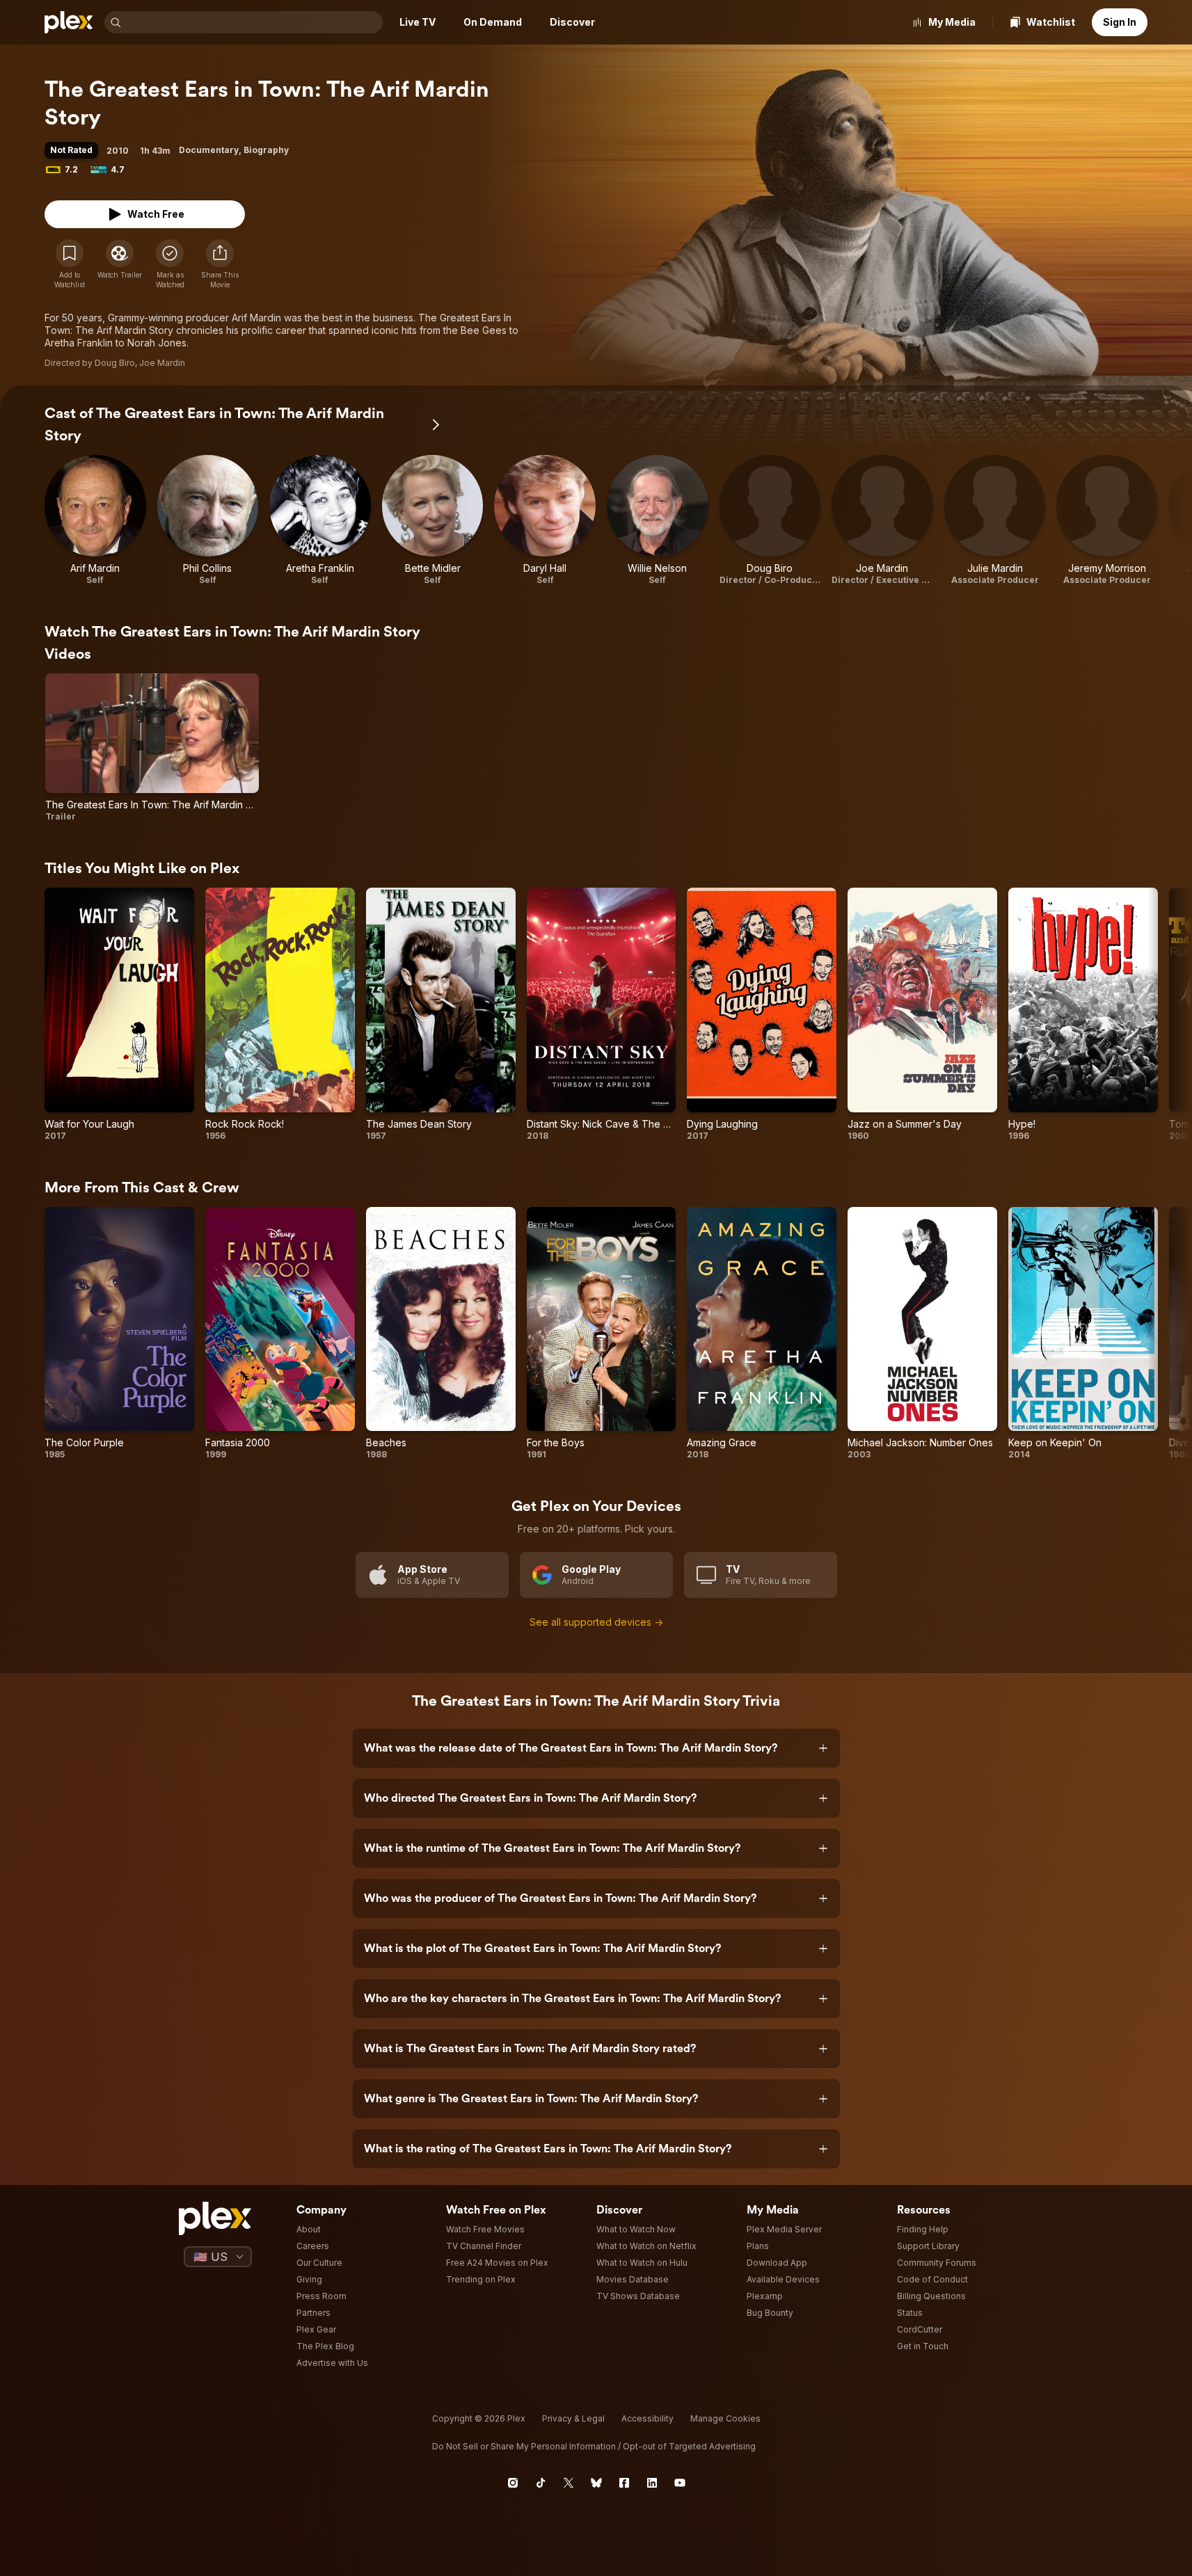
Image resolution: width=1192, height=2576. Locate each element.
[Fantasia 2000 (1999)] (280, 1334)
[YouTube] (680, 2483)
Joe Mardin (162, 363)
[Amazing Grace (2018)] (762, 1334)
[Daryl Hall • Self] (545, 520)
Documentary (209, 150)
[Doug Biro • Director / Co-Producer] (770, 520)
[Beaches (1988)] (441, 1334)
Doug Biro (115, 363)
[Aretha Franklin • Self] (320, 520)
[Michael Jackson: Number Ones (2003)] (922, 1334)
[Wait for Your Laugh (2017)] (119, 1014)
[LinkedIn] (652, 2483)
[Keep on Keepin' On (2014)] (1083, 1334)
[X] (569, 2483)
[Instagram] (513, 2483)
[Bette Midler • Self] (433, 520)
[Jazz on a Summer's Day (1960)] (922, 1014)
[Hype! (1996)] (1083, 1014)
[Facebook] (624, 2483)
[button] (220, 264)
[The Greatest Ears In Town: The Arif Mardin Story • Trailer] (152, 748)
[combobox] (253, 22)
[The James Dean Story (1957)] (441, 1014)
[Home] (69, 22)
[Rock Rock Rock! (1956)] (280, 1014)
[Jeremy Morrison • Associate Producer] (1107, 520)
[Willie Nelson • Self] (658, 520)
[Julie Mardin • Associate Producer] (995, 520)
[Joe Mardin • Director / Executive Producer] (882, 520)
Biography (266, 150)
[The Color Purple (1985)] (119, 1334)
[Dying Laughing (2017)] (762, 1014)
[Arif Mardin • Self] (95, 520)
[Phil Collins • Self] (208, 520)
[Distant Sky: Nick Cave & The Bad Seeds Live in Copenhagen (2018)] (602, 1014)
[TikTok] (541, 2483)
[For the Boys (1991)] (602, 1334)
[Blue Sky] (596, 2483)
